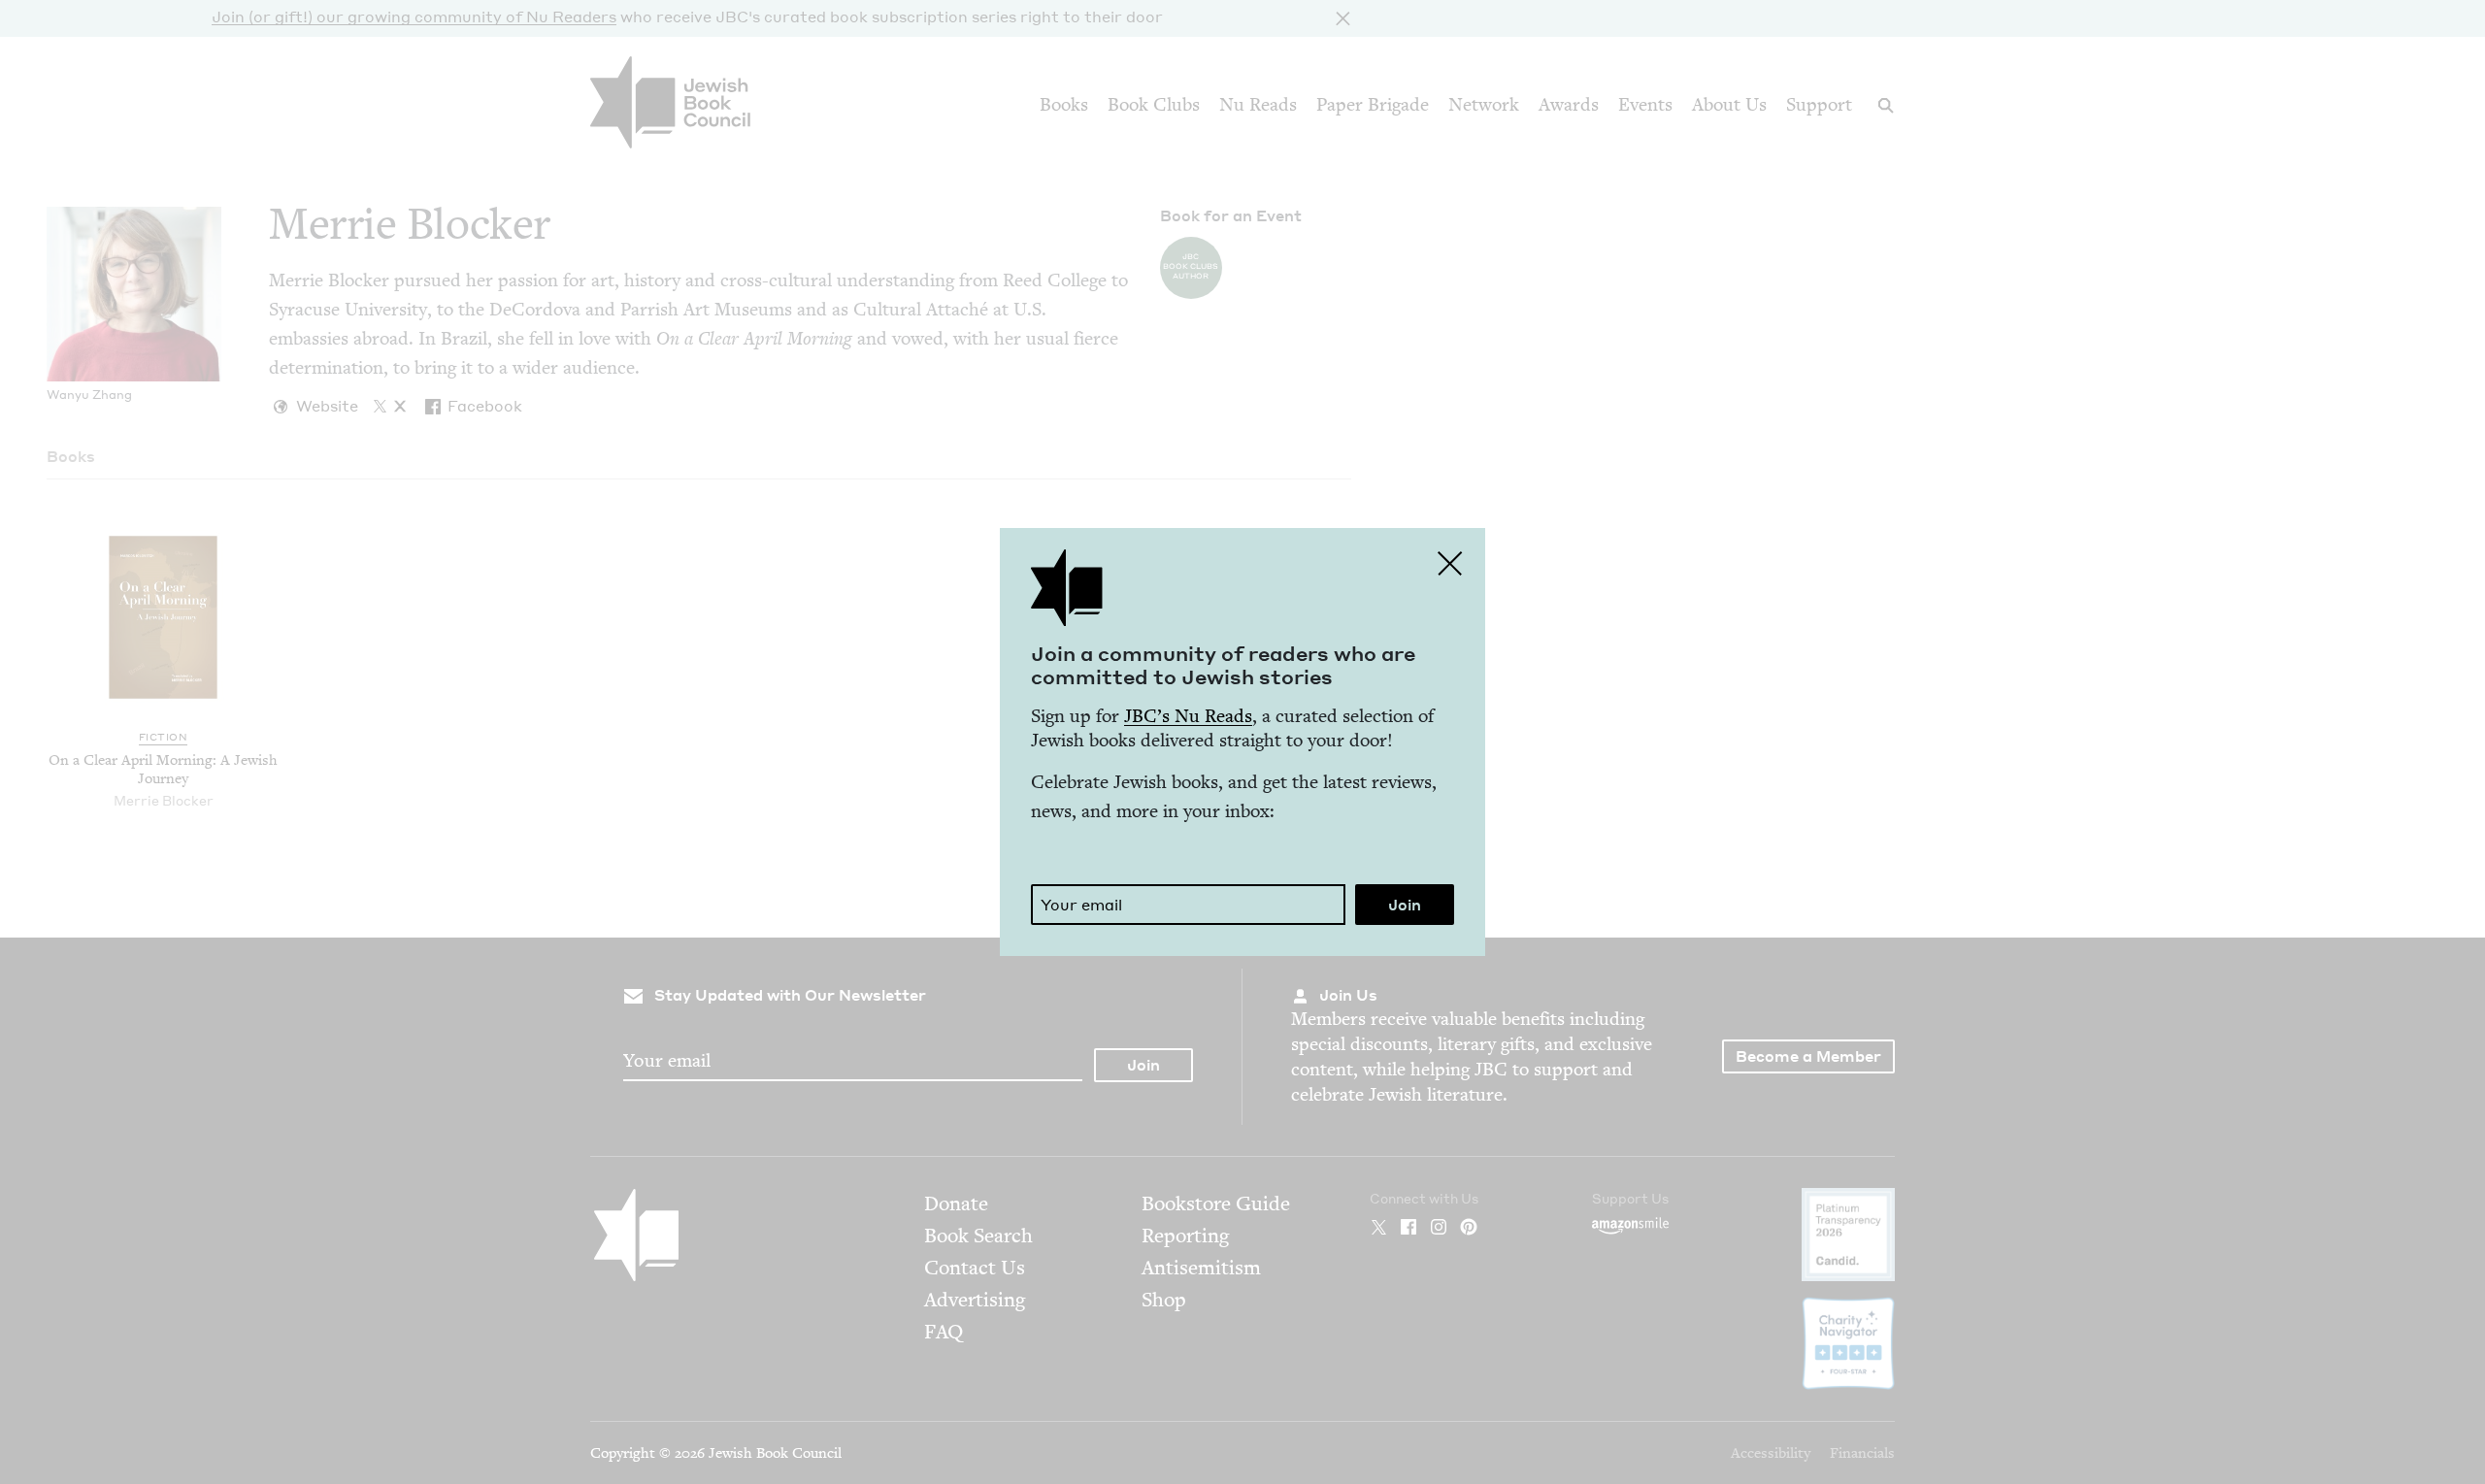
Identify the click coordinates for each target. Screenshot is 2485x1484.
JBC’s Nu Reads (1188, 716)
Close (1450, 563)
